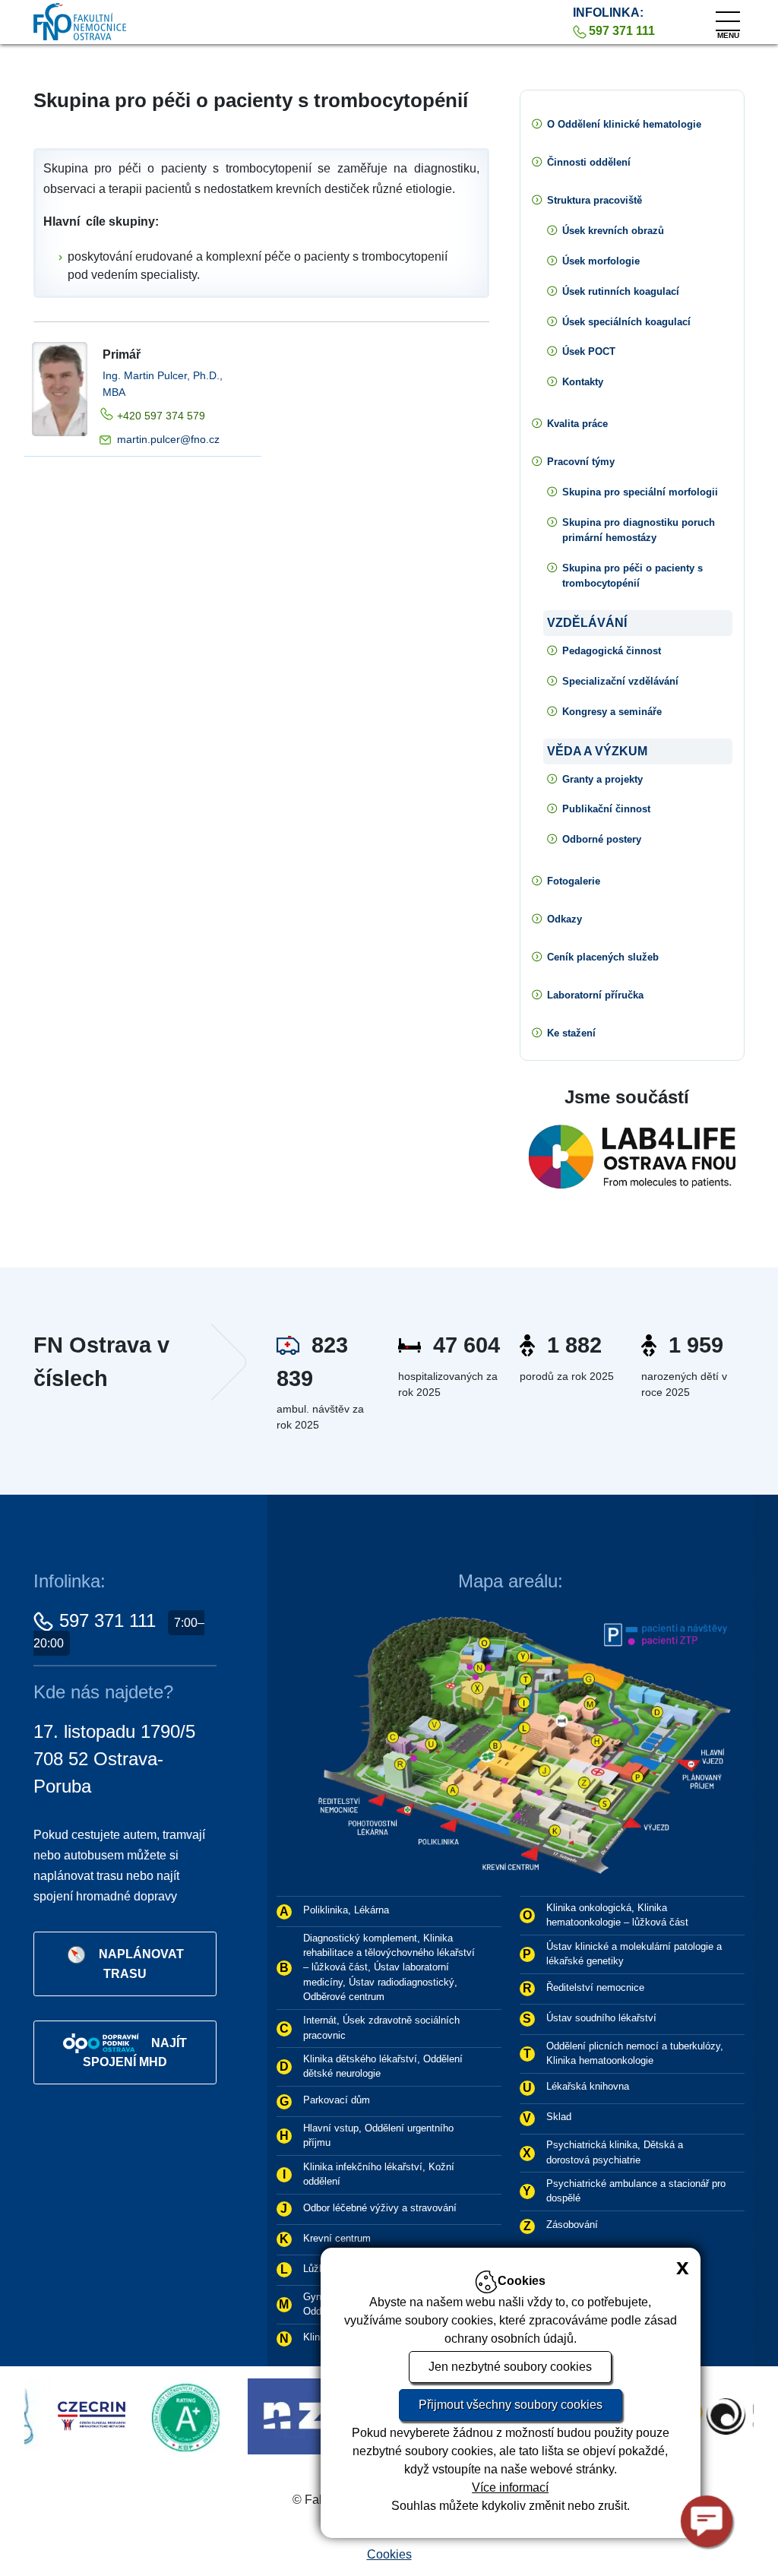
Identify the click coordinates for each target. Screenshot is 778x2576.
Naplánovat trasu (141, 1963)
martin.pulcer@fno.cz (168, 439)
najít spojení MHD (135, 2052)
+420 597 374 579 (161, 416)
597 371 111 (108, 1620)
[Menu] (728, 17)
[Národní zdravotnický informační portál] (261, 2415)
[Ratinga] (87, 2415)
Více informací (510, 2487)
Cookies (389, 2554)
